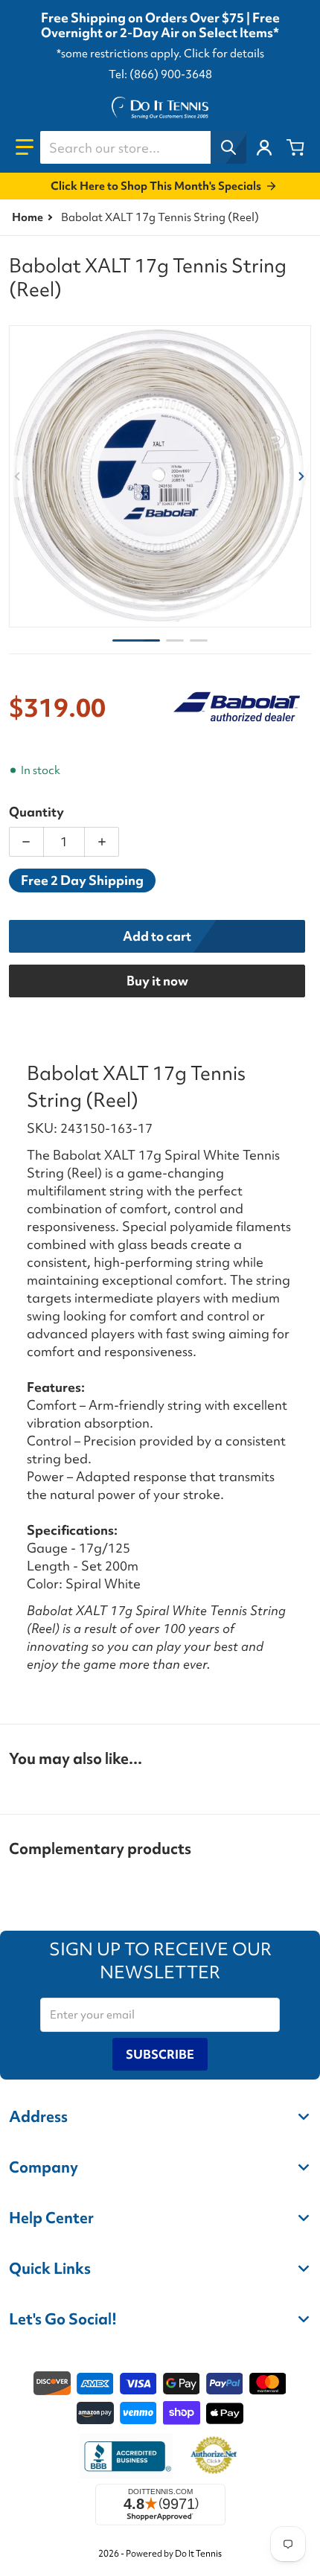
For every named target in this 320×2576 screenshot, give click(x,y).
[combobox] (143, 147)
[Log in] (264, 147)
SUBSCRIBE (160, 2054)
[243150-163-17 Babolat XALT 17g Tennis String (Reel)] (136, 640)
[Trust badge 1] (126, 2456)
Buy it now (157, 981)
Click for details (224, 54)
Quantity (36, 812)
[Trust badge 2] (214, 2456)
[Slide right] (302, 476)
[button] (25, 147)
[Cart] (295, 147)
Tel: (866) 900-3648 (160, 74)
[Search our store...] (228, 147)
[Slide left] (18, 476)
